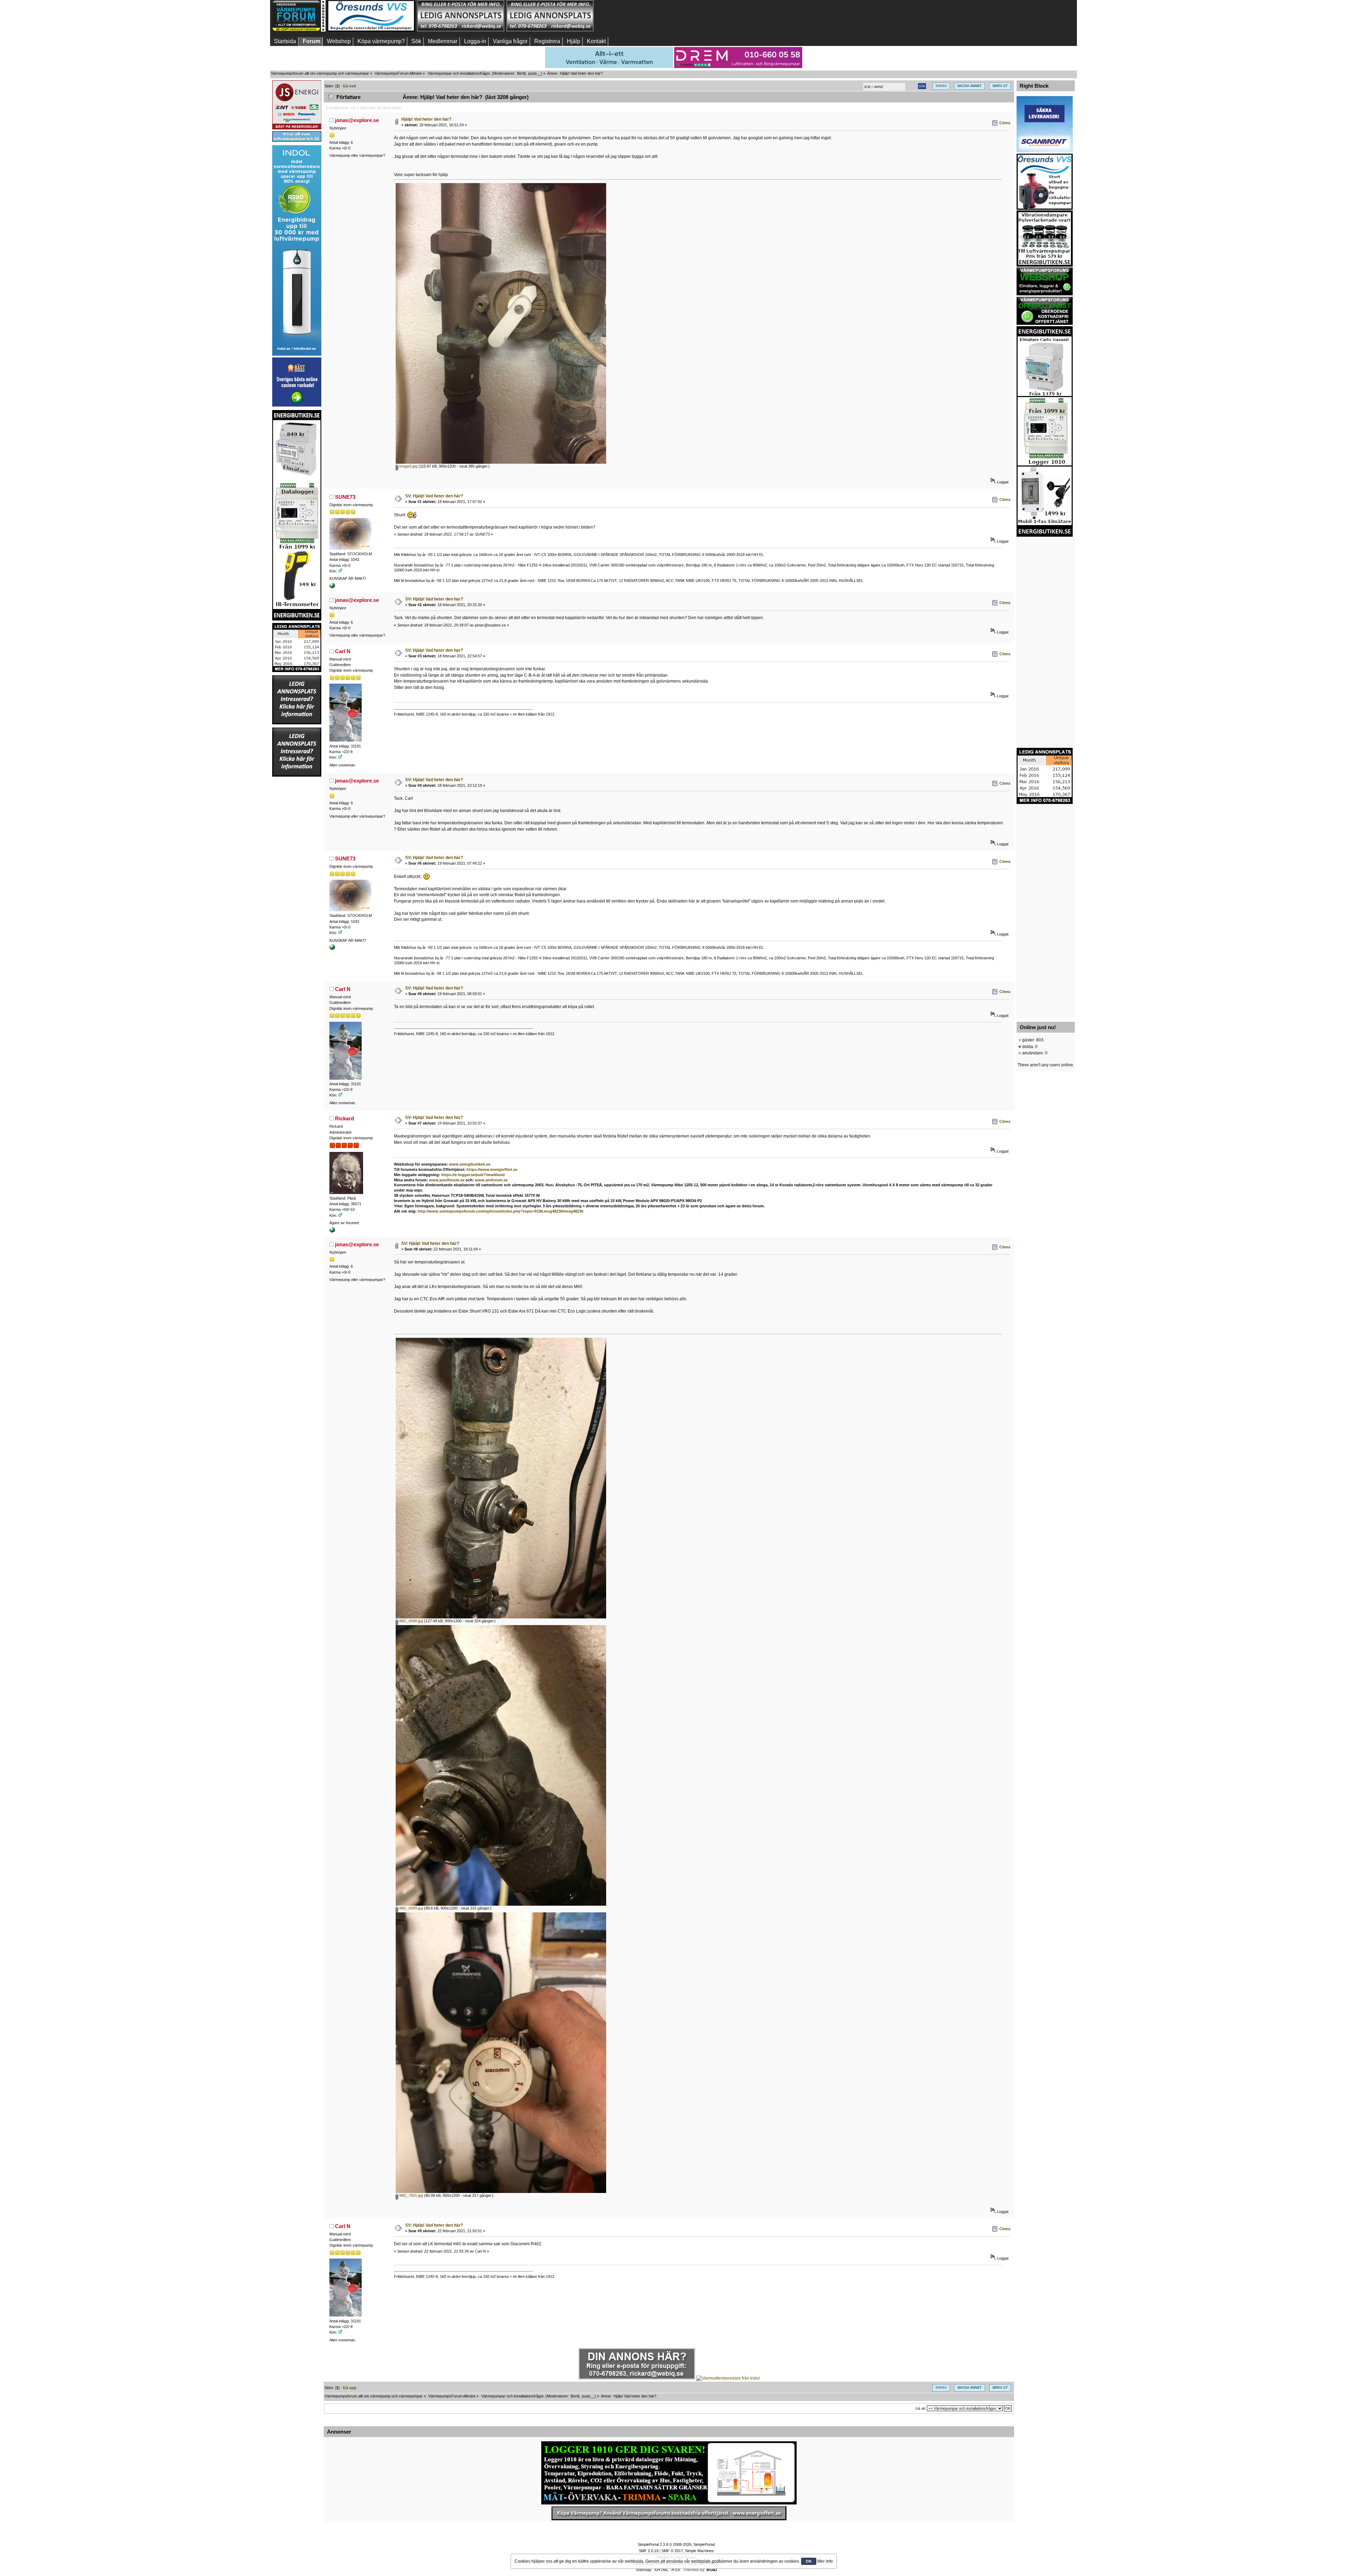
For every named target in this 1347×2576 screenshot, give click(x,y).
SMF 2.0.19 (649, 2551)
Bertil (521, 73)
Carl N (343, 651)
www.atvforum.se (491, 1180)
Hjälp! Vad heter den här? (426, 119)
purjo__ (535, 73)
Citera (1005, 123)
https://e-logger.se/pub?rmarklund (473, 1175)
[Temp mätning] (332, 587)
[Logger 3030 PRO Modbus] (669, 2473)
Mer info (825, 2561)
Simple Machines (699, 2551)
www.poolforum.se (447, 1180)
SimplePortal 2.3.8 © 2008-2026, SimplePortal (676, 2544)
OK (809, 2561)
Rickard (344, 1118)
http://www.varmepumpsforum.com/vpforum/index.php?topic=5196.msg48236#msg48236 (501, 1211)
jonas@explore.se (357, 120)
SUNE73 (345, 497)
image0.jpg (408, 466)
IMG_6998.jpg (411, 1621)
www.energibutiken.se (470, 1164)
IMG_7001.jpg (411, 2195)
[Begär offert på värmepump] (669, 2513)
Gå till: (921, 2409)
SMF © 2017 (672, 2551)
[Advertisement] (639, 16)
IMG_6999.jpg (411, 1908)
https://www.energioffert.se (492, 1169)
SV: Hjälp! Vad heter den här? (434, 496)
